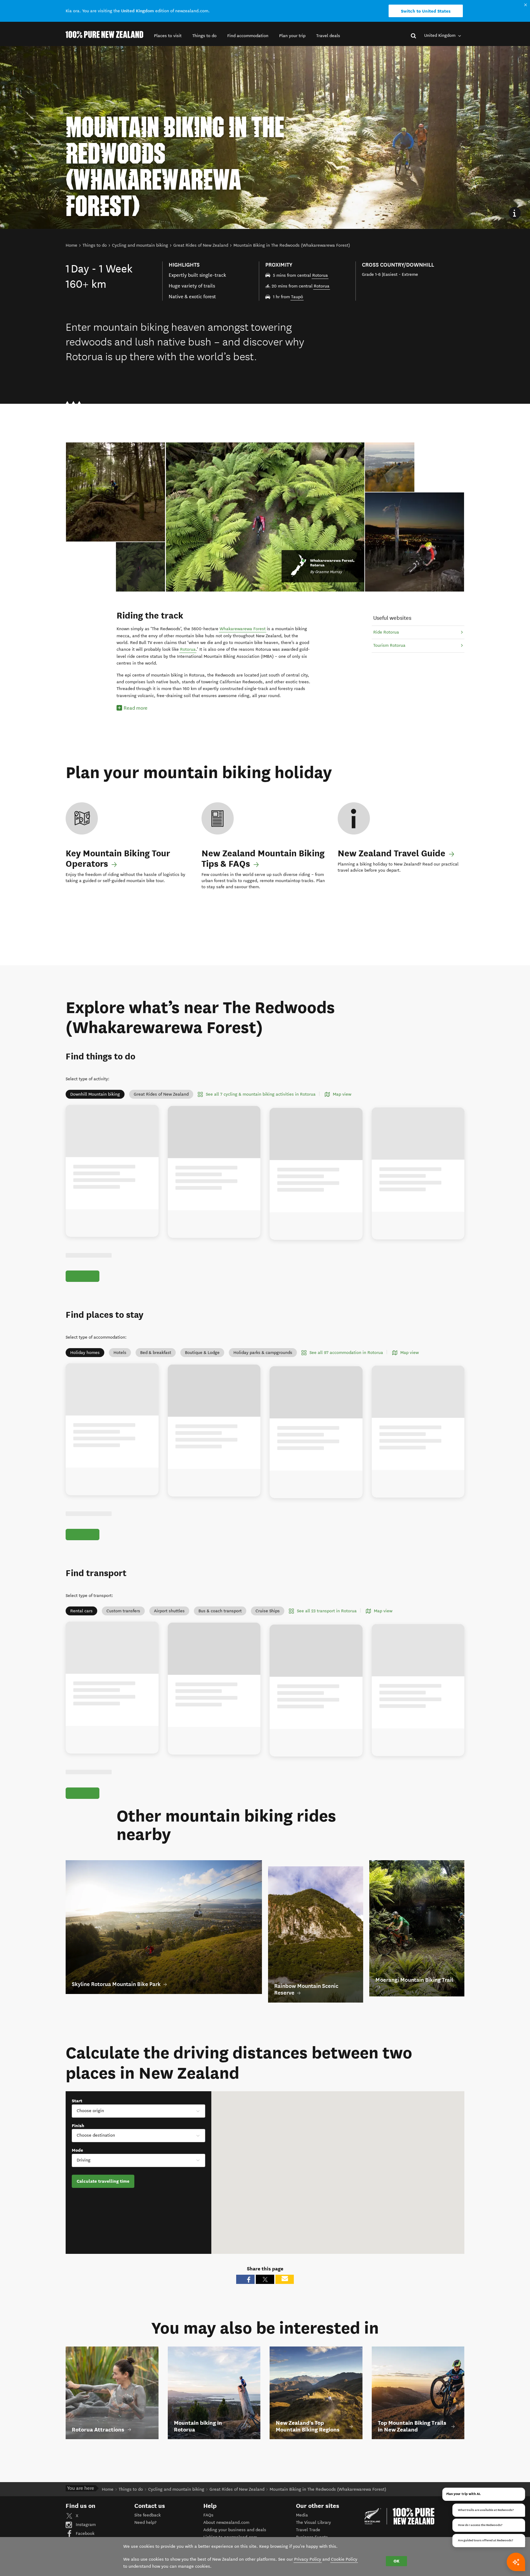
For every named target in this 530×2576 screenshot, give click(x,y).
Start (77, 2122)
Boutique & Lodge (202, 1360)
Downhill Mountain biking (95, 1094)
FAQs (208, 2536)
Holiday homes (85, 1360)
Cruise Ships (268, 1625)
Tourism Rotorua (389, 645)
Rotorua (320, 275)
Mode (77, 2171)
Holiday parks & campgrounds (263, 1360)
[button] (168, 36)
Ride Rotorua (386, 632)
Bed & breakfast (156, 1360)
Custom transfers (123, 1625)
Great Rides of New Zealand (161, 1094)
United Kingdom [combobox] (440, 35)
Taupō (297, 297)
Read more (136, 708)
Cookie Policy (344, 2559)
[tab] (141, 567)
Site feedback (148, 2536)
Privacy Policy (308, 2559)
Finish (78, 2146)
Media (302, 2536)
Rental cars (81, 1625)
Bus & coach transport (220, 1625)
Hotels (120, 1360)
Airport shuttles (169, 1625)
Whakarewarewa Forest (243, 629)
